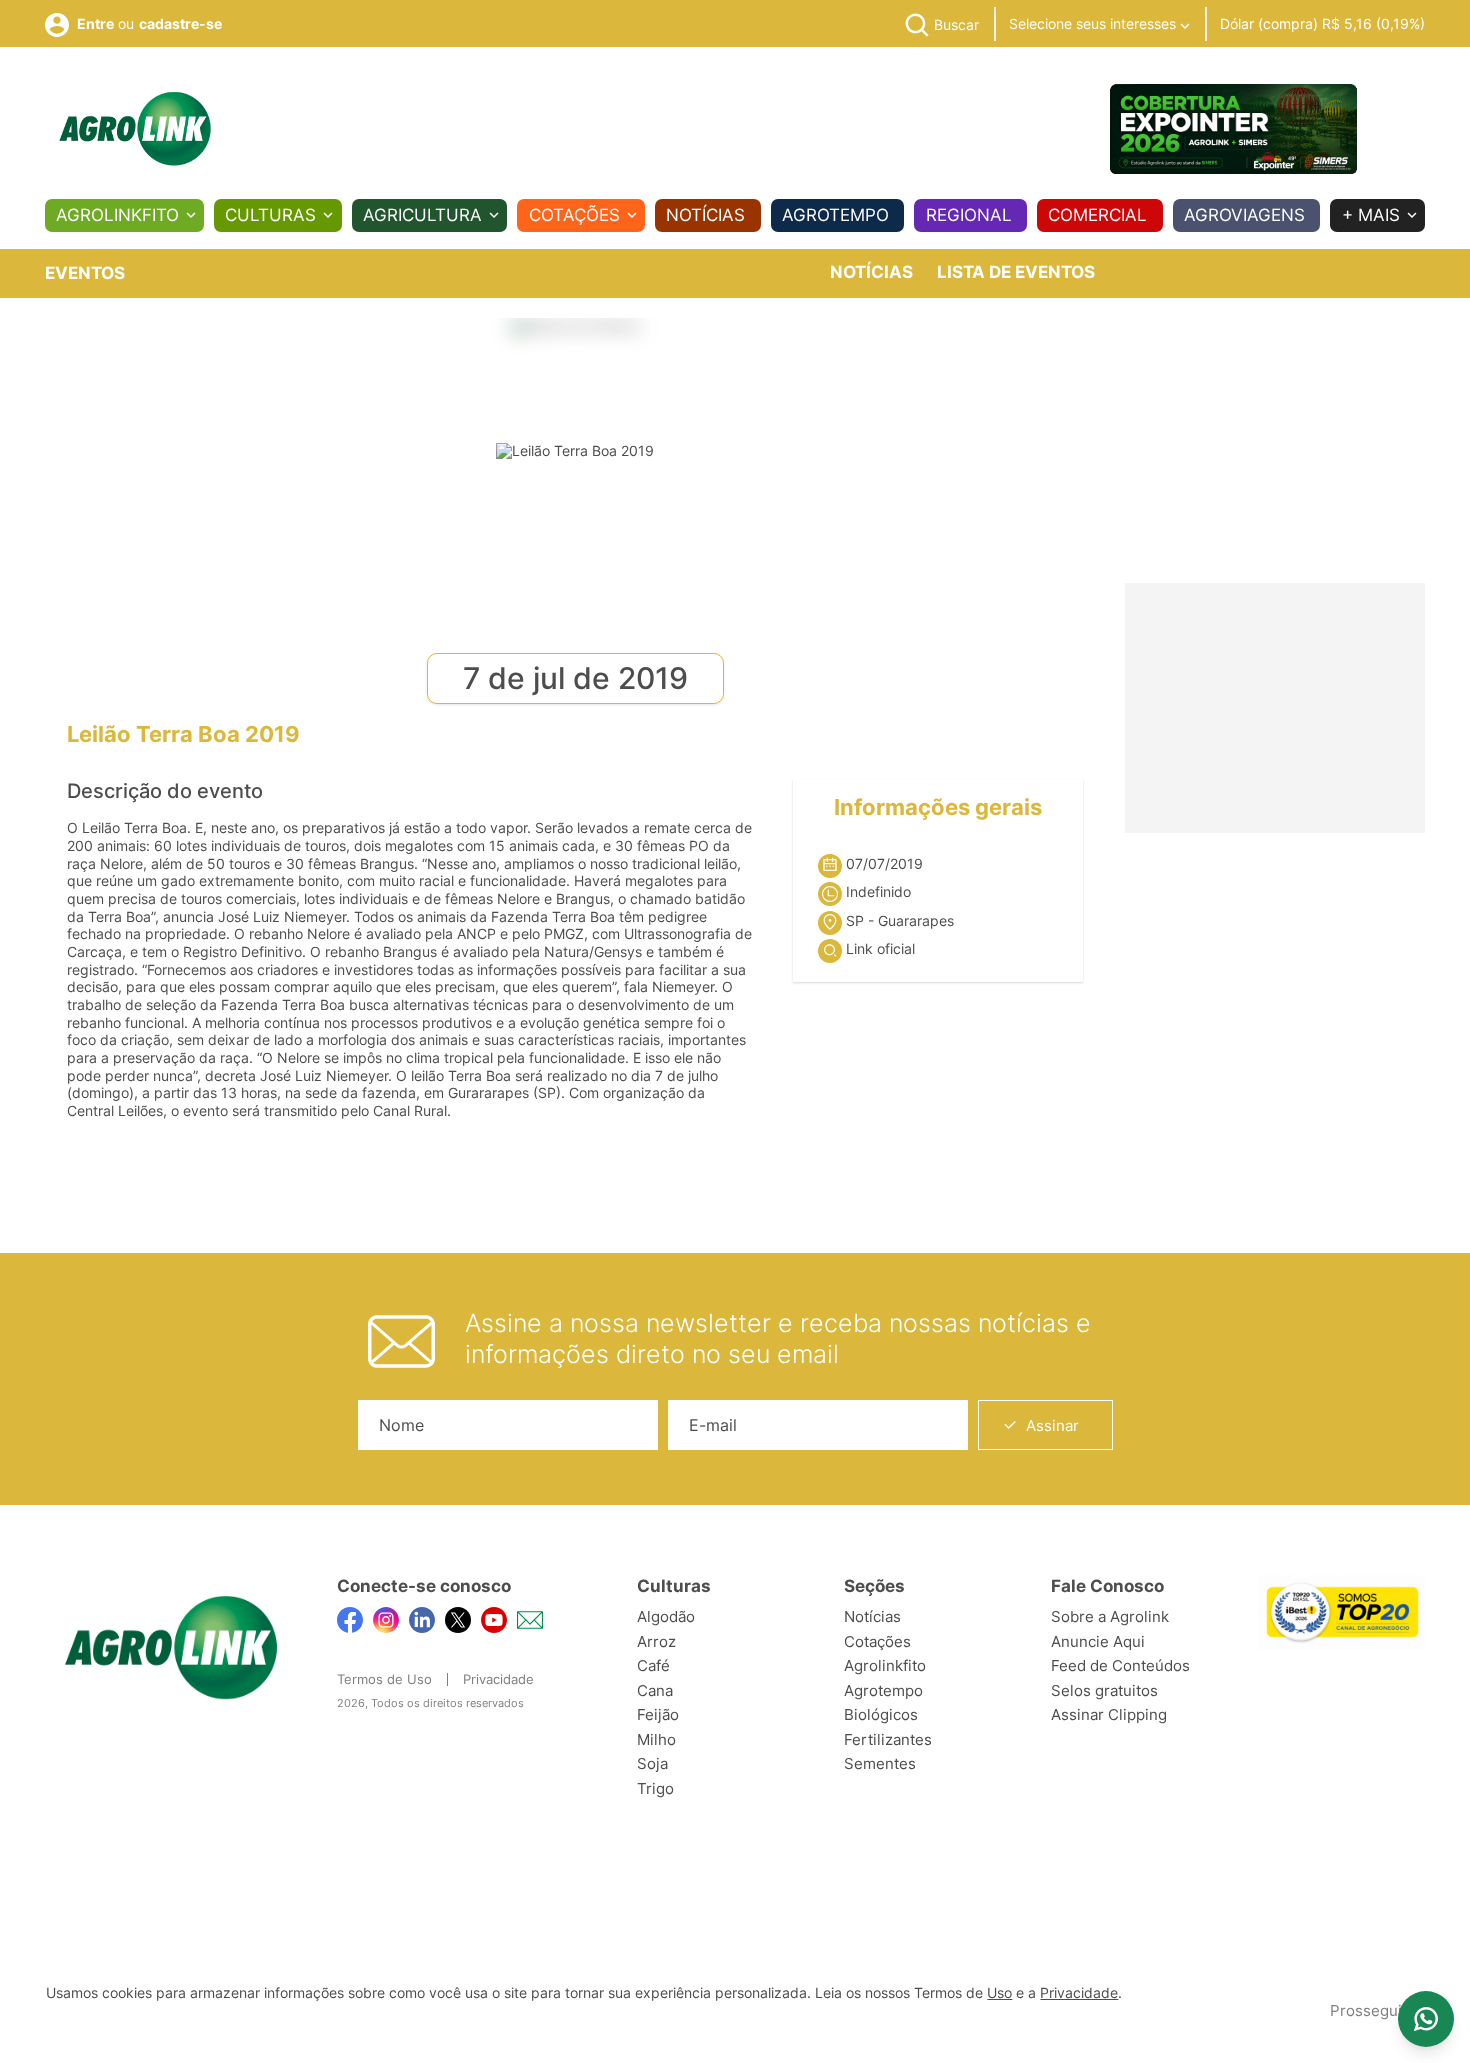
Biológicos (881, 1714)
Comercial (1097, 215)
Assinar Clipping (1109, 1714)
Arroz (656, 1641)
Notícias (705, 215)
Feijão (658, 1714)
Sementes (880, 1763)
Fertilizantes (888, 1739)
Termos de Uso (384, 1679)
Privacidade (498, 1679)
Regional (969, 215)
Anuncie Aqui (1098, 1641)
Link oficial (880, 949)
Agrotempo (835, 215)
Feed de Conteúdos (1120, 1665)
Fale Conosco (1107, 1586)
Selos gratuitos (1104, 1690)
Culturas (270, 215)
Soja (652, 1763)
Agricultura (422, 215)
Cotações (574, 215)
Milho (656, 1739)
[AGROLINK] (135, 129)
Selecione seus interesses (1094, 23)
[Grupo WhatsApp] (1426, 2019)
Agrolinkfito (117, 215)
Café (653, 1665)
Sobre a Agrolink (1110, 1616)
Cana (655, 1690)
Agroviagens (1244, 215)
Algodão (666, 1616)
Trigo (655, 1788)
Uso (999, 1993)
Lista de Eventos (1016, 272)
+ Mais (1371, 215)
